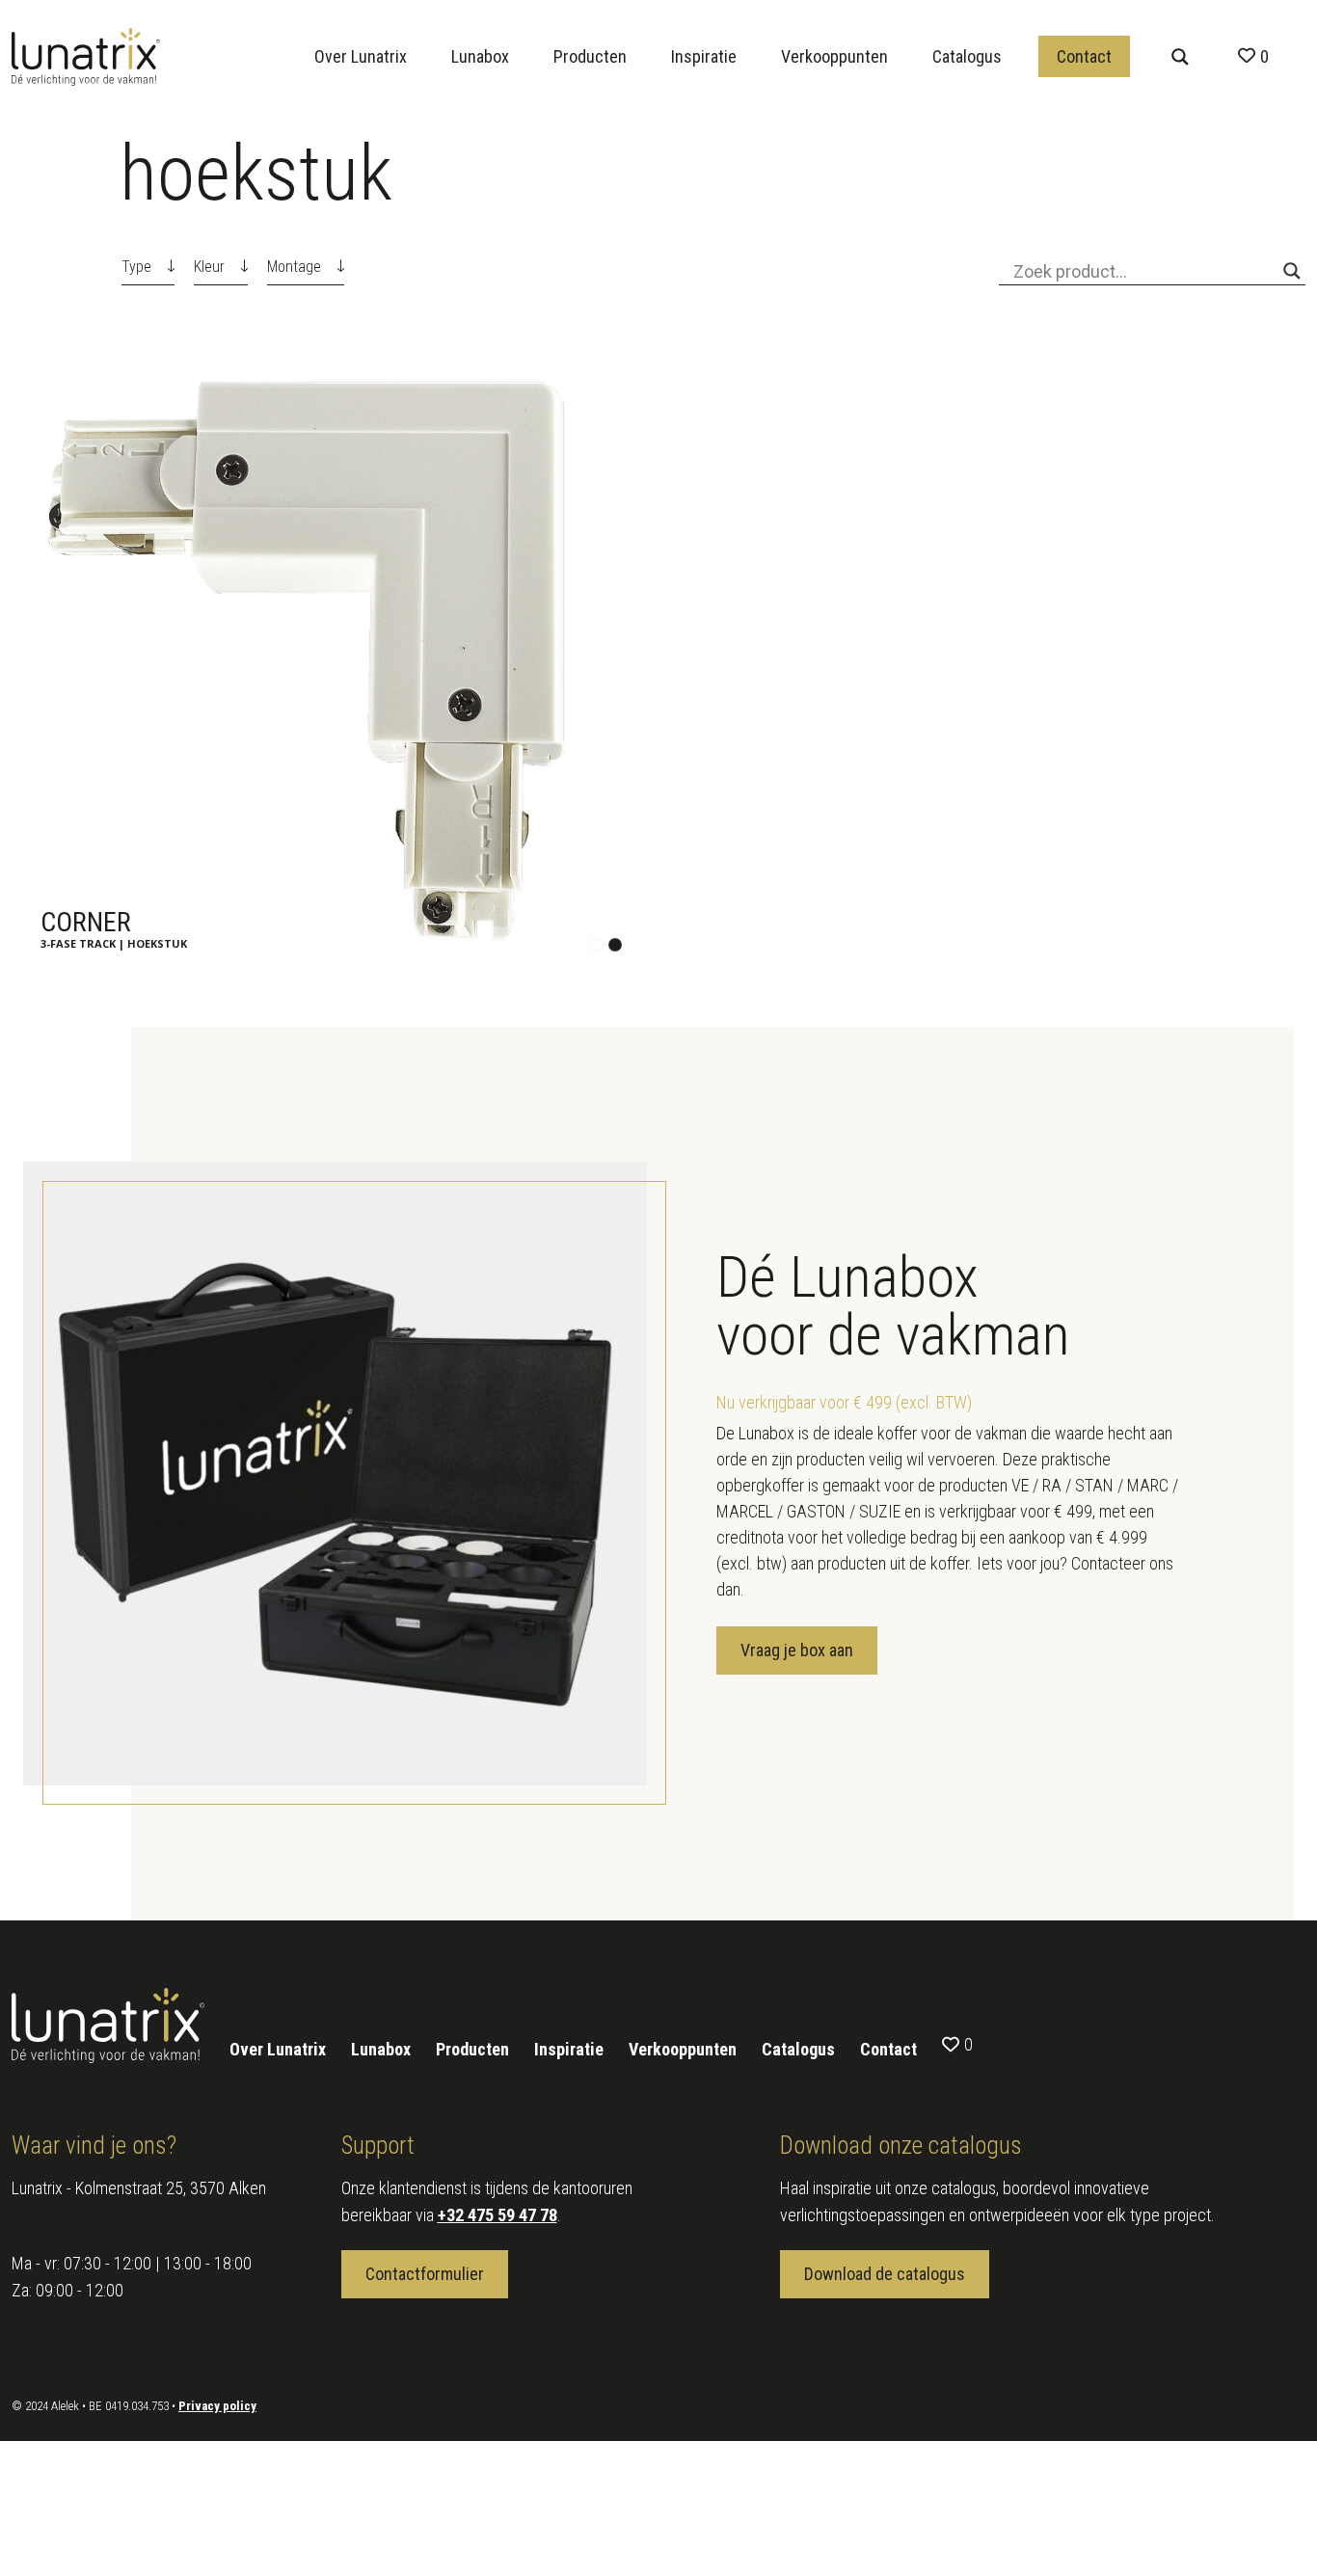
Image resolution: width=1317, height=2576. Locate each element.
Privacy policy (217, 2406)
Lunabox (480, 56)
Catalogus (967, 56)
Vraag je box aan (797, 1650)
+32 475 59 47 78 (497, 2215)
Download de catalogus (885, 2274)
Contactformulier (425, 2274)
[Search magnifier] (1180, 57)
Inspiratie (704, 56)
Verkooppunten (834, 56)
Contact (1084, 56)
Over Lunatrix (361, 56)
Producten (590, 56)
